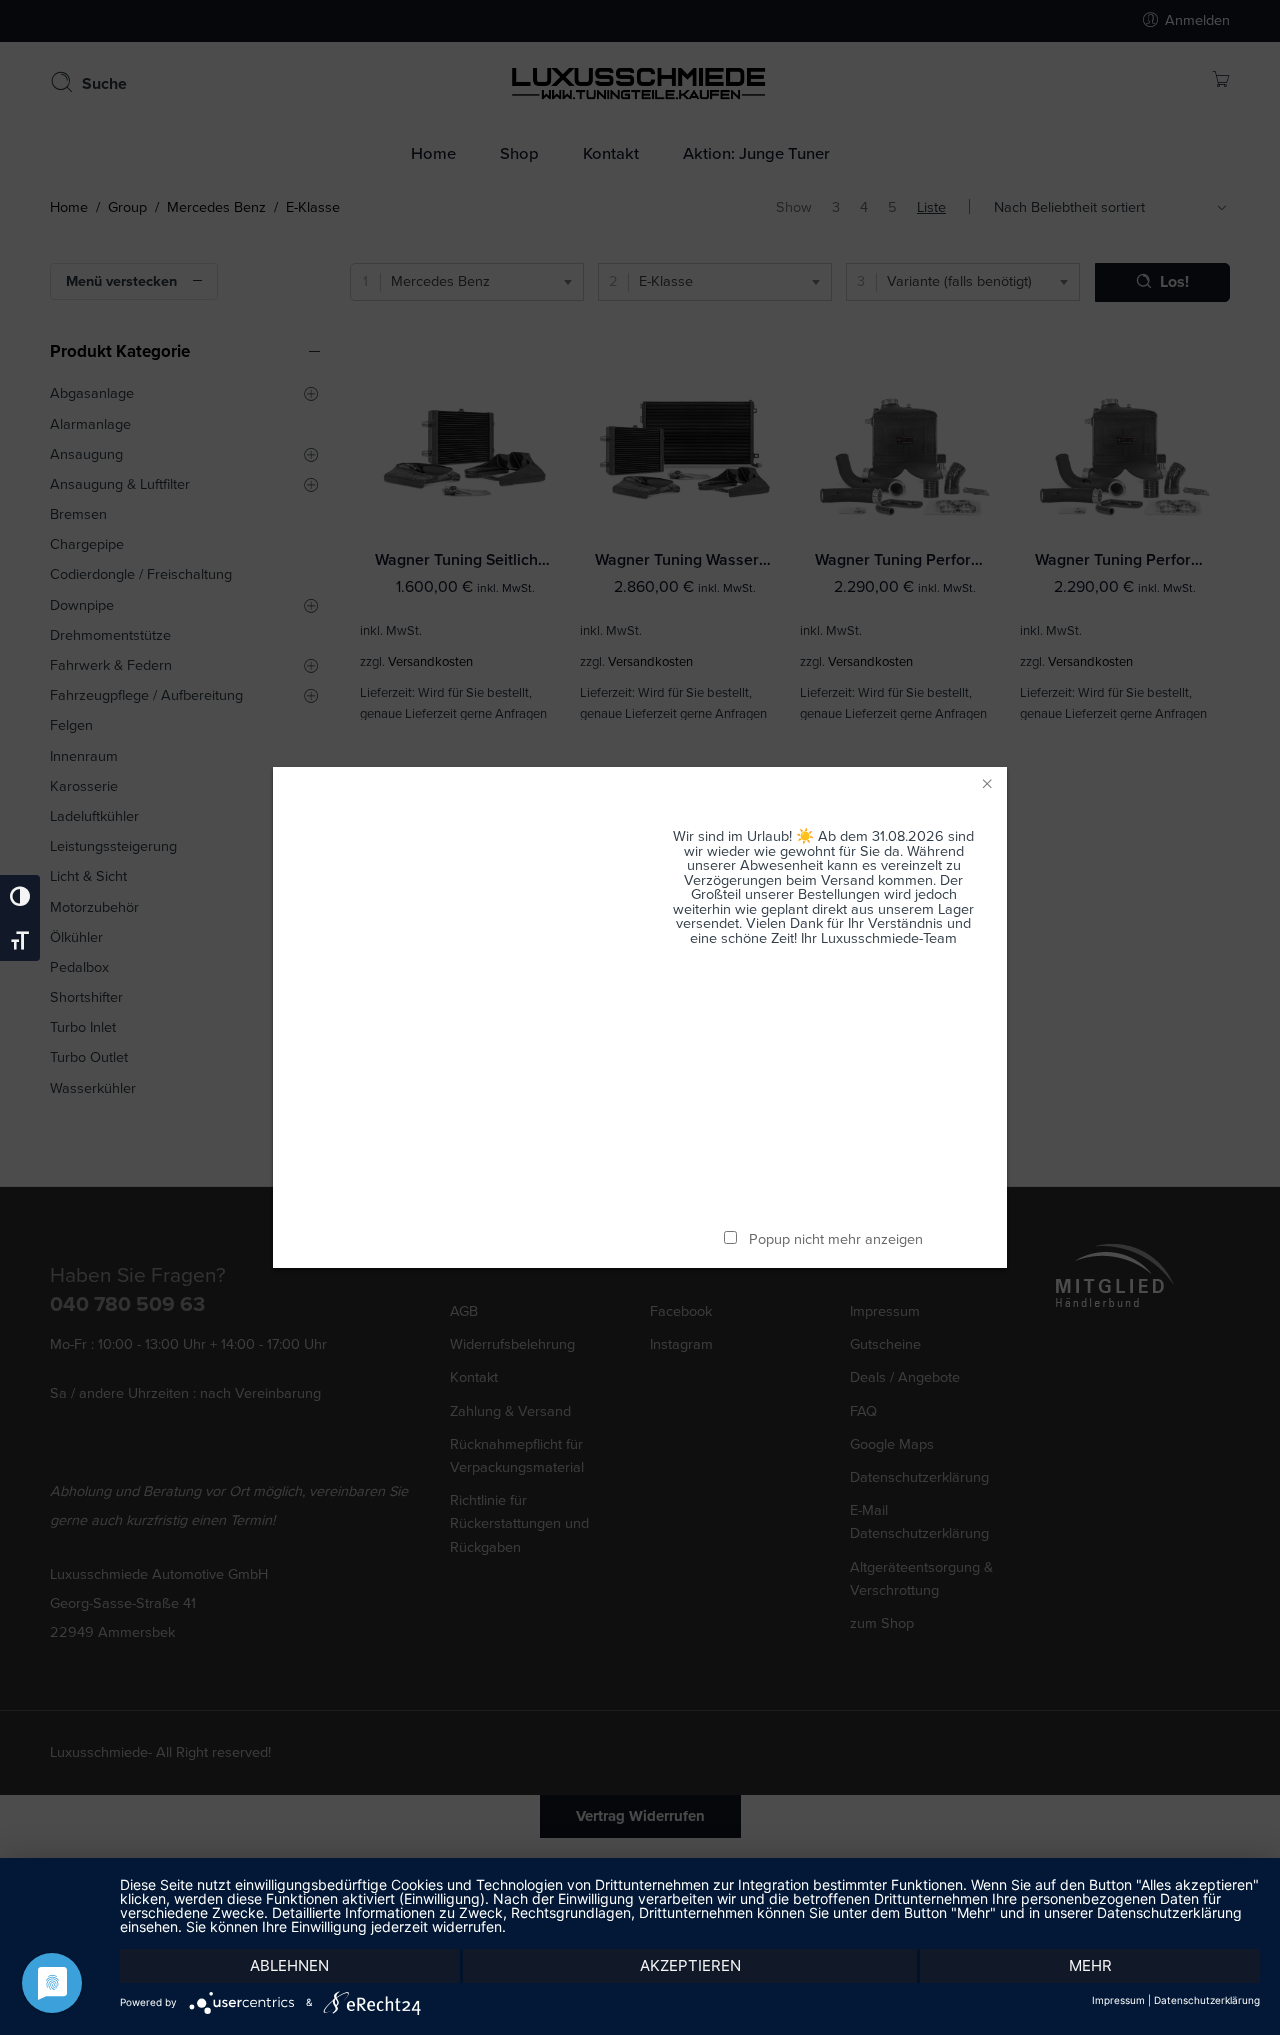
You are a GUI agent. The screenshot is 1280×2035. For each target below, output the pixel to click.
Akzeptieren (690, 1965)
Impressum (1118, 2000)
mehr (1090, 1965)
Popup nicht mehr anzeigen (836, 1239)
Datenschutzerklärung (1207, 2000)
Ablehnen (289, 1965)
